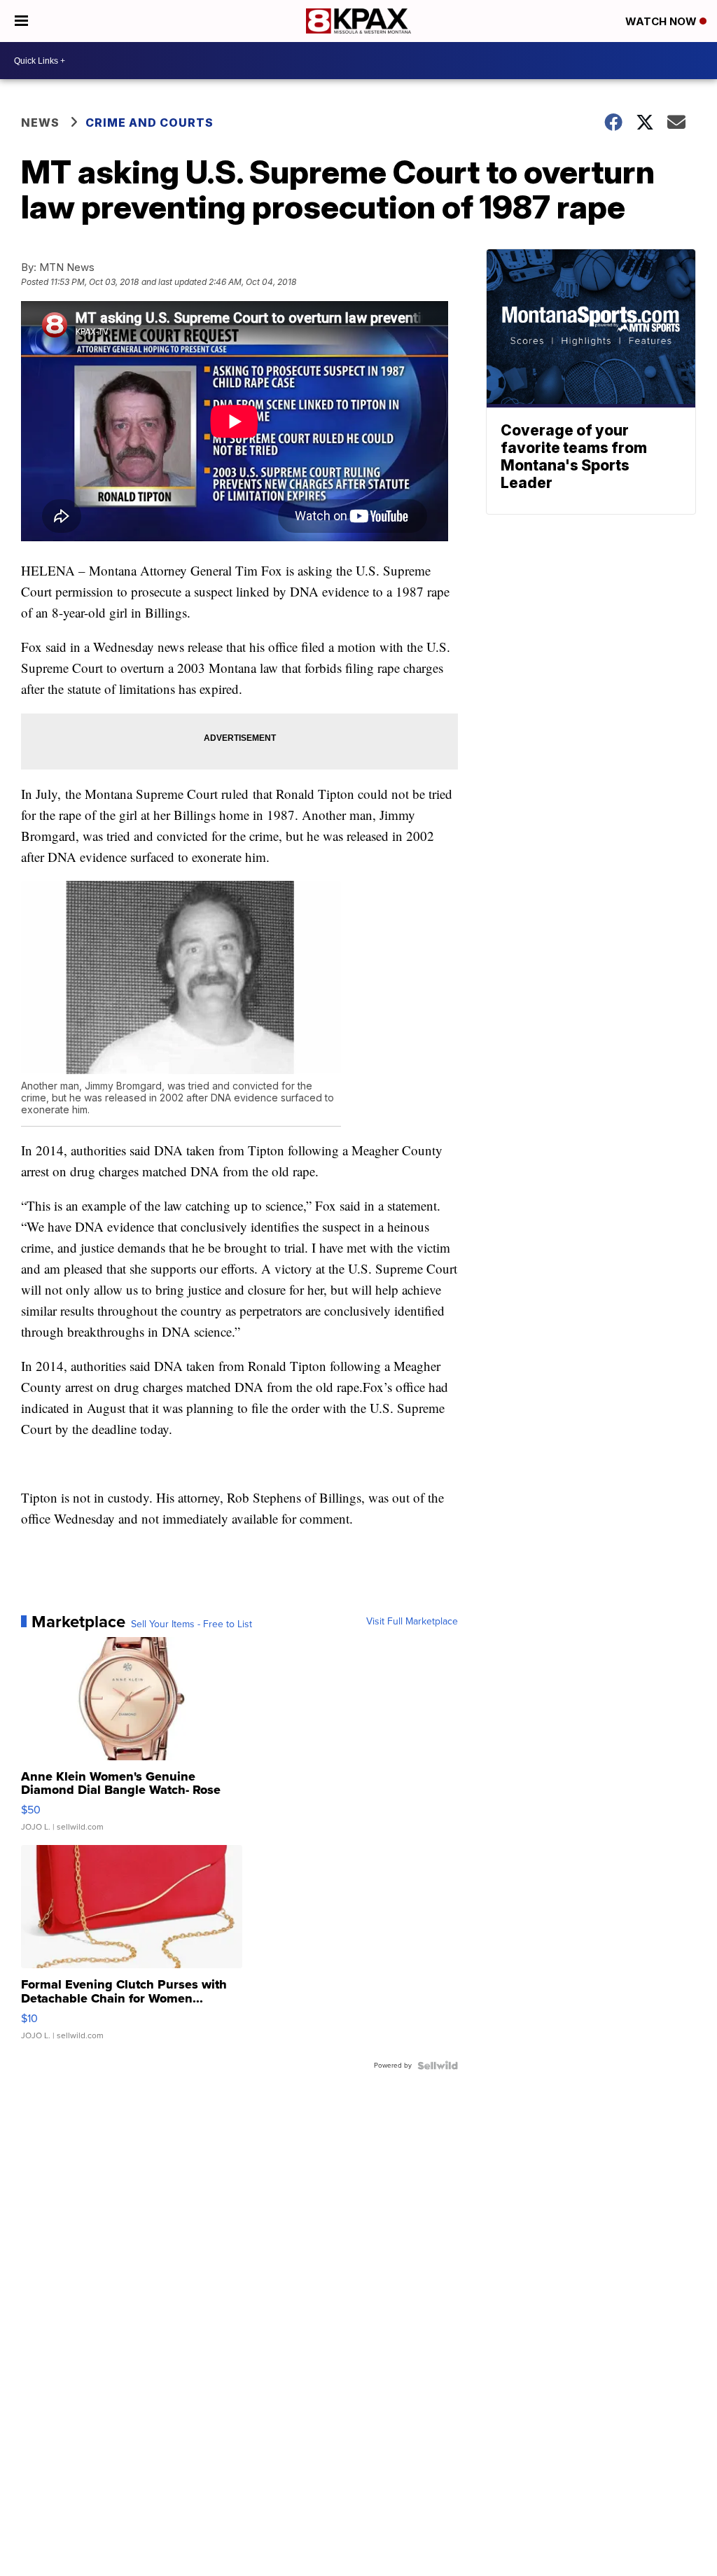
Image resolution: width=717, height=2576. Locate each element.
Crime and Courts (149, 123)
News (40, 123)
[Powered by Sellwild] (438, 2066)
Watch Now (662, 21)
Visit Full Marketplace (412, 1622)
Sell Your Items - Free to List (192, 1624)
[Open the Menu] (21, 21)
